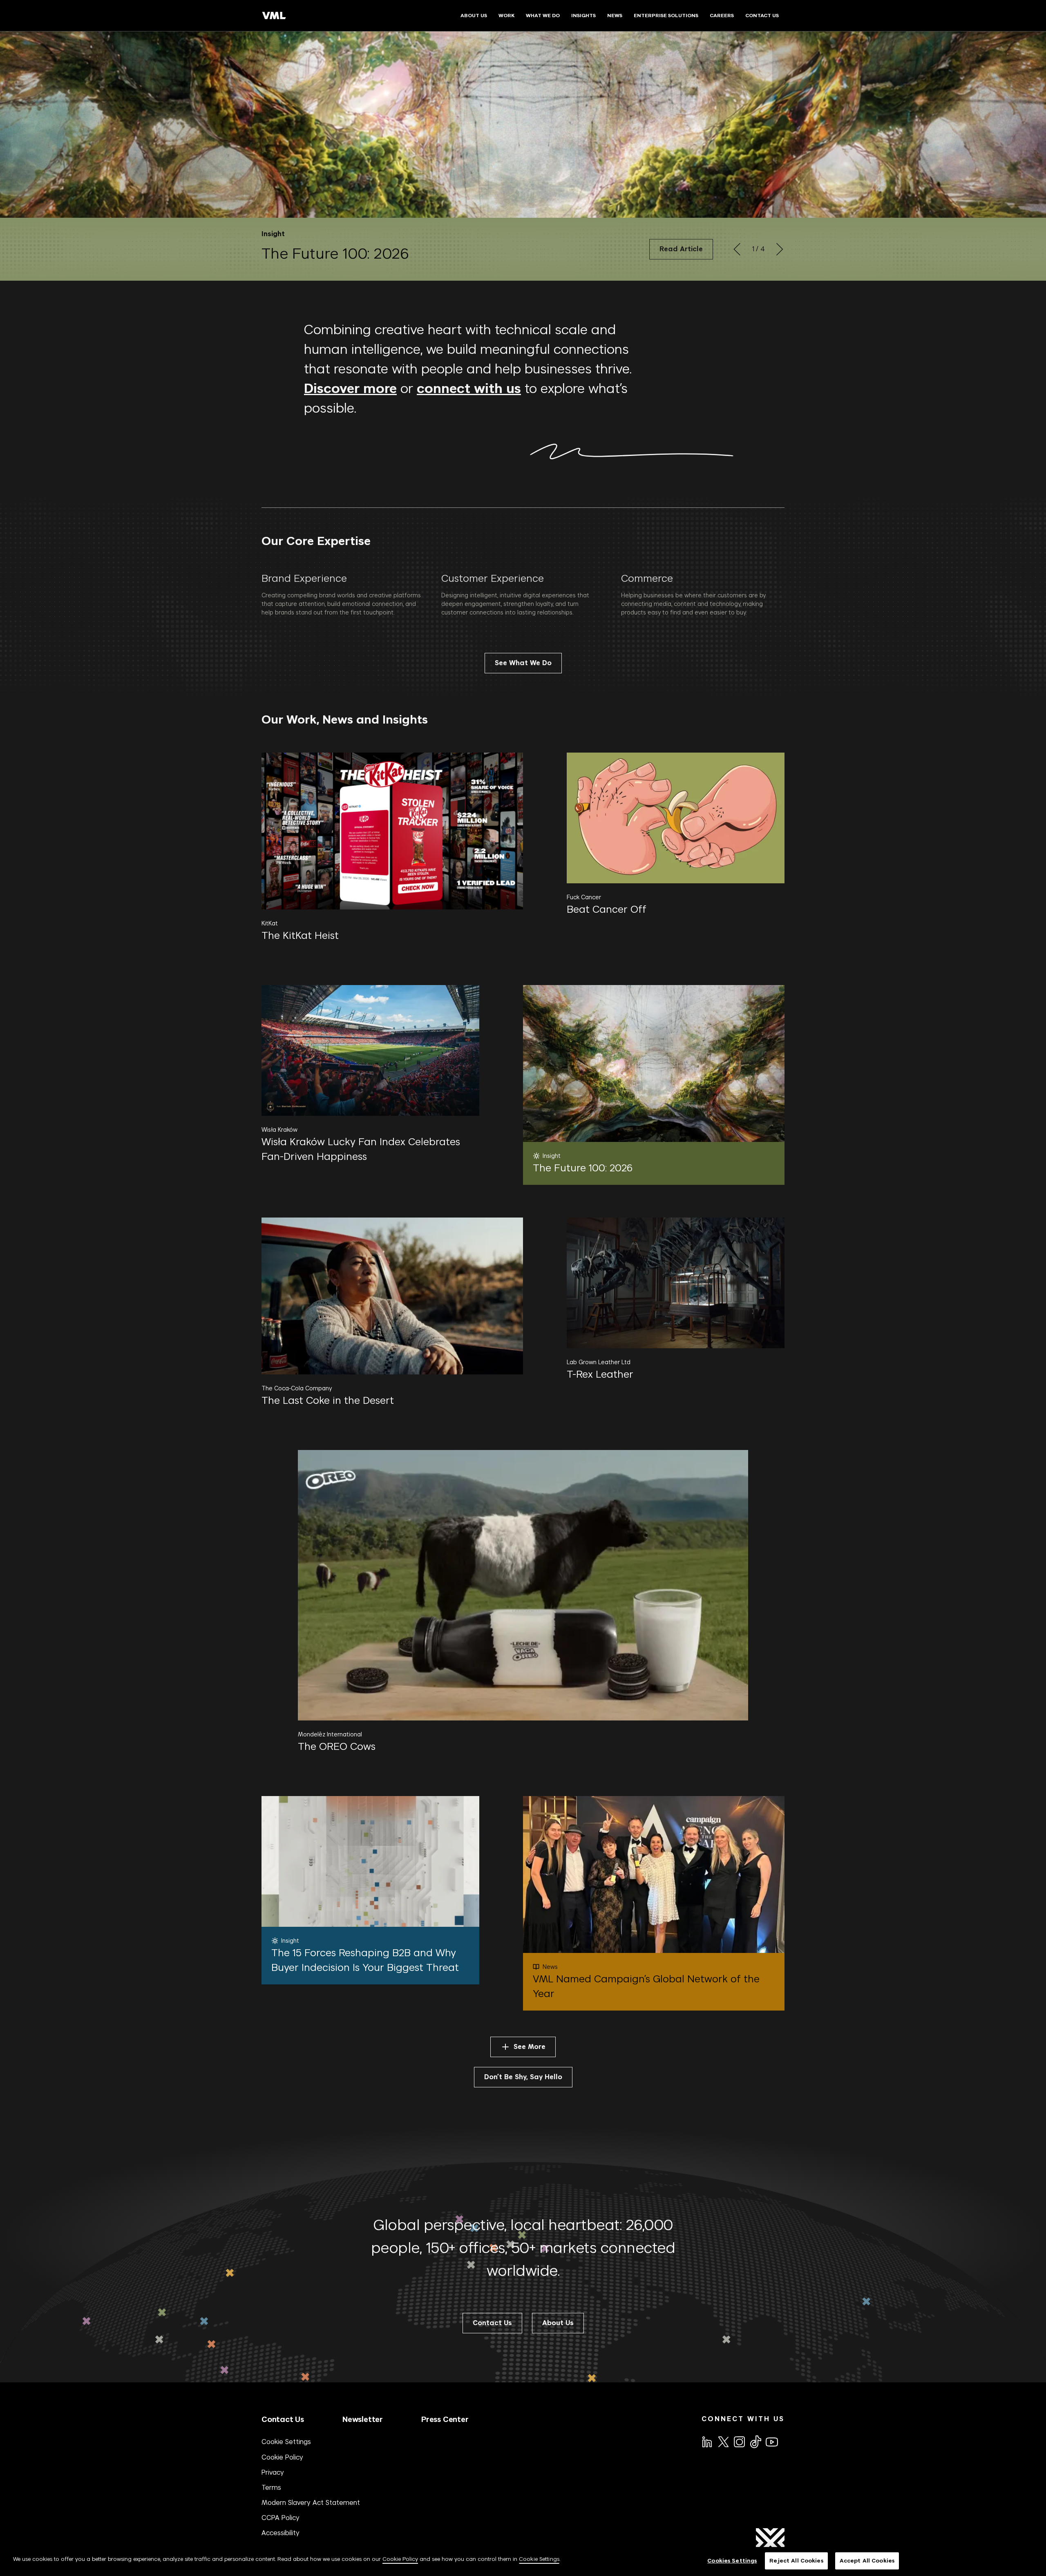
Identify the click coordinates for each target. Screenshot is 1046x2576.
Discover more (350, 389)
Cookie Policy (282, 2457)
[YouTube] (771, 2441)
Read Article (681, 249)
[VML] (274, 16)
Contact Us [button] (492, 2323)
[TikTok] (755, 2442)
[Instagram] (739, 2441)
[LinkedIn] (706, 2441)
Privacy (273, 2472)
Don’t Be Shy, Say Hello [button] (523, 2077)
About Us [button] (558, 2323)
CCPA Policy (280, 2518)
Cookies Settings (732, 2561)
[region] (523, 2561)
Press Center (445, 2419)
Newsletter (363, 2419)
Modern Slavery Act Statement (311, 2502)
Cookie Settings (286, 2442)
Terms (271, 2487)
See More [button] (530, 2047)
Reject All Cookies (796, 2561)
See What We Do (523, 663)
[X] (723, 2441)
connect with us (469, 389)
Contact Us (283, 2419)
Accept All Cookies (867, 2561)
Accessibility (280, 2533)
